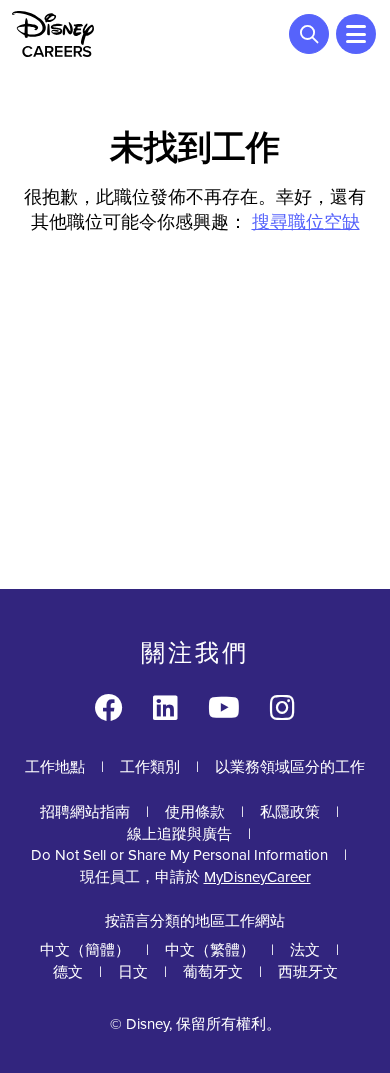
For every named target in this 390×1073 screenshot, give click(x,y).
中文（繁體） (210, 950)
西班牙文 (308, 972)
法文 (305, 950)
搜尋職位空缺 (306, 222)
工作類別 (150, 767)
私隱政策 (290, 812)
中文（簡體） (85, 950)
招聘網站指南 (85, 812)
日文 (133, 972)
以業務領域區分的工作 (290, 767)
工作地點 (55, 767)
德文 (68, 972)
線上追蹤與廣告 (179, 834)
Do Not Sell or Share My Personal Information (179, 855)
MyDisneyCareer (257, 877)
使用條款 (195, 812)
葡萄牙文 (213, 972)
